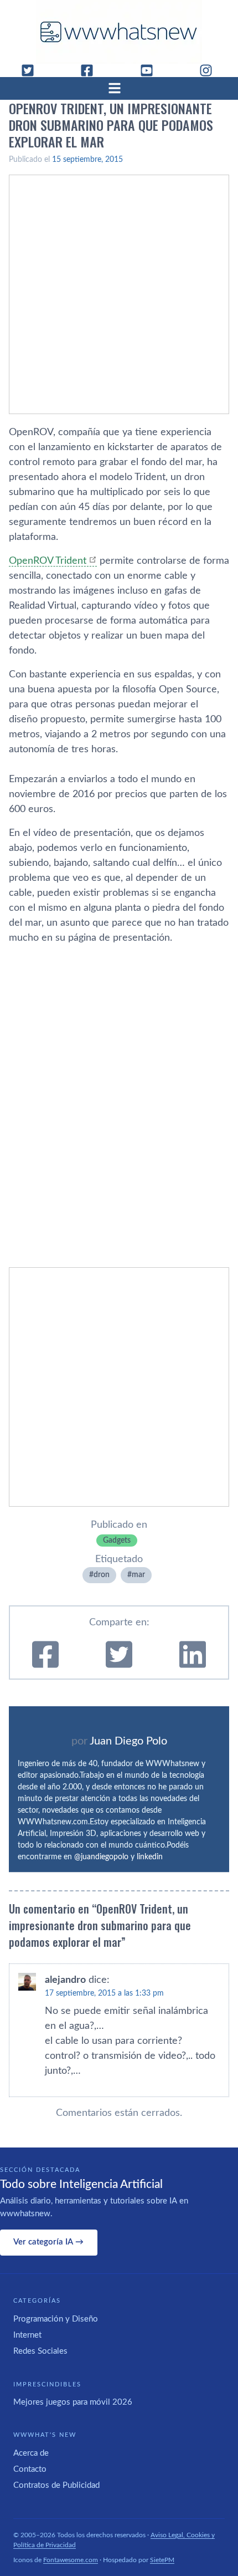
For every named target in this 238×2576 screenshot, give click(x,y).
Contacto (30, 2469)
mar (138, 1575)
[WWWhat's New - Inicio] (119, 32)
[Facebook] (91, 70)
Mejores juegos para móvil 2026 (73, 2402)
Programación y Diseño (56, 2319)
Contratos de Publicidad (56, 2485)
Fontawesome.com (71, 2560)
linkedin (150, 1857)
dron (102, 1575)
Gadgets (117, 1541)
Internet (27, 2335)
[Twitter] (32, 70)
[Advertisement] (119, 294)
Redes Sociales (40, 2351)
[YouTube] (151, 70)
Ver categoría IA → (48, 2242)
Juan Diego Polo (128, 1741)
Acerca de (31, 2453)
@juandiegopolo (101, 1857)
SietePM (162, 2560)
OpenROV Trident (48, 561)
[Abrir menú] (119, 88)
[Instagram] (210, 70)
